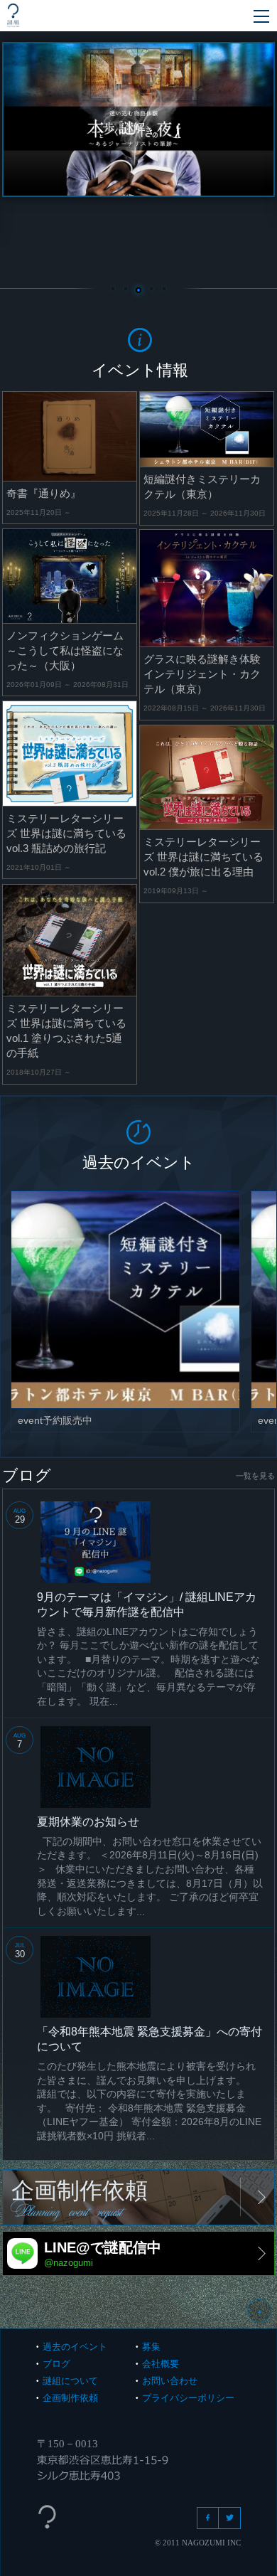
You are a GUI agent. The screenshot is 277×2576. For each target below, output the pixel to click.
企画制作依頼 (70, 2398)
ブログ (56, 2364)
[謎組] (13, 15)
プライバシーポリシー (188, 2398)
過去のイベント (75, 2347)
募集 (151, 2347)
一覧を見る (255, 1476)
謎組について (70, 2381)
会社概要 (161, 2364)
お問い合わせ (170, 2381)
